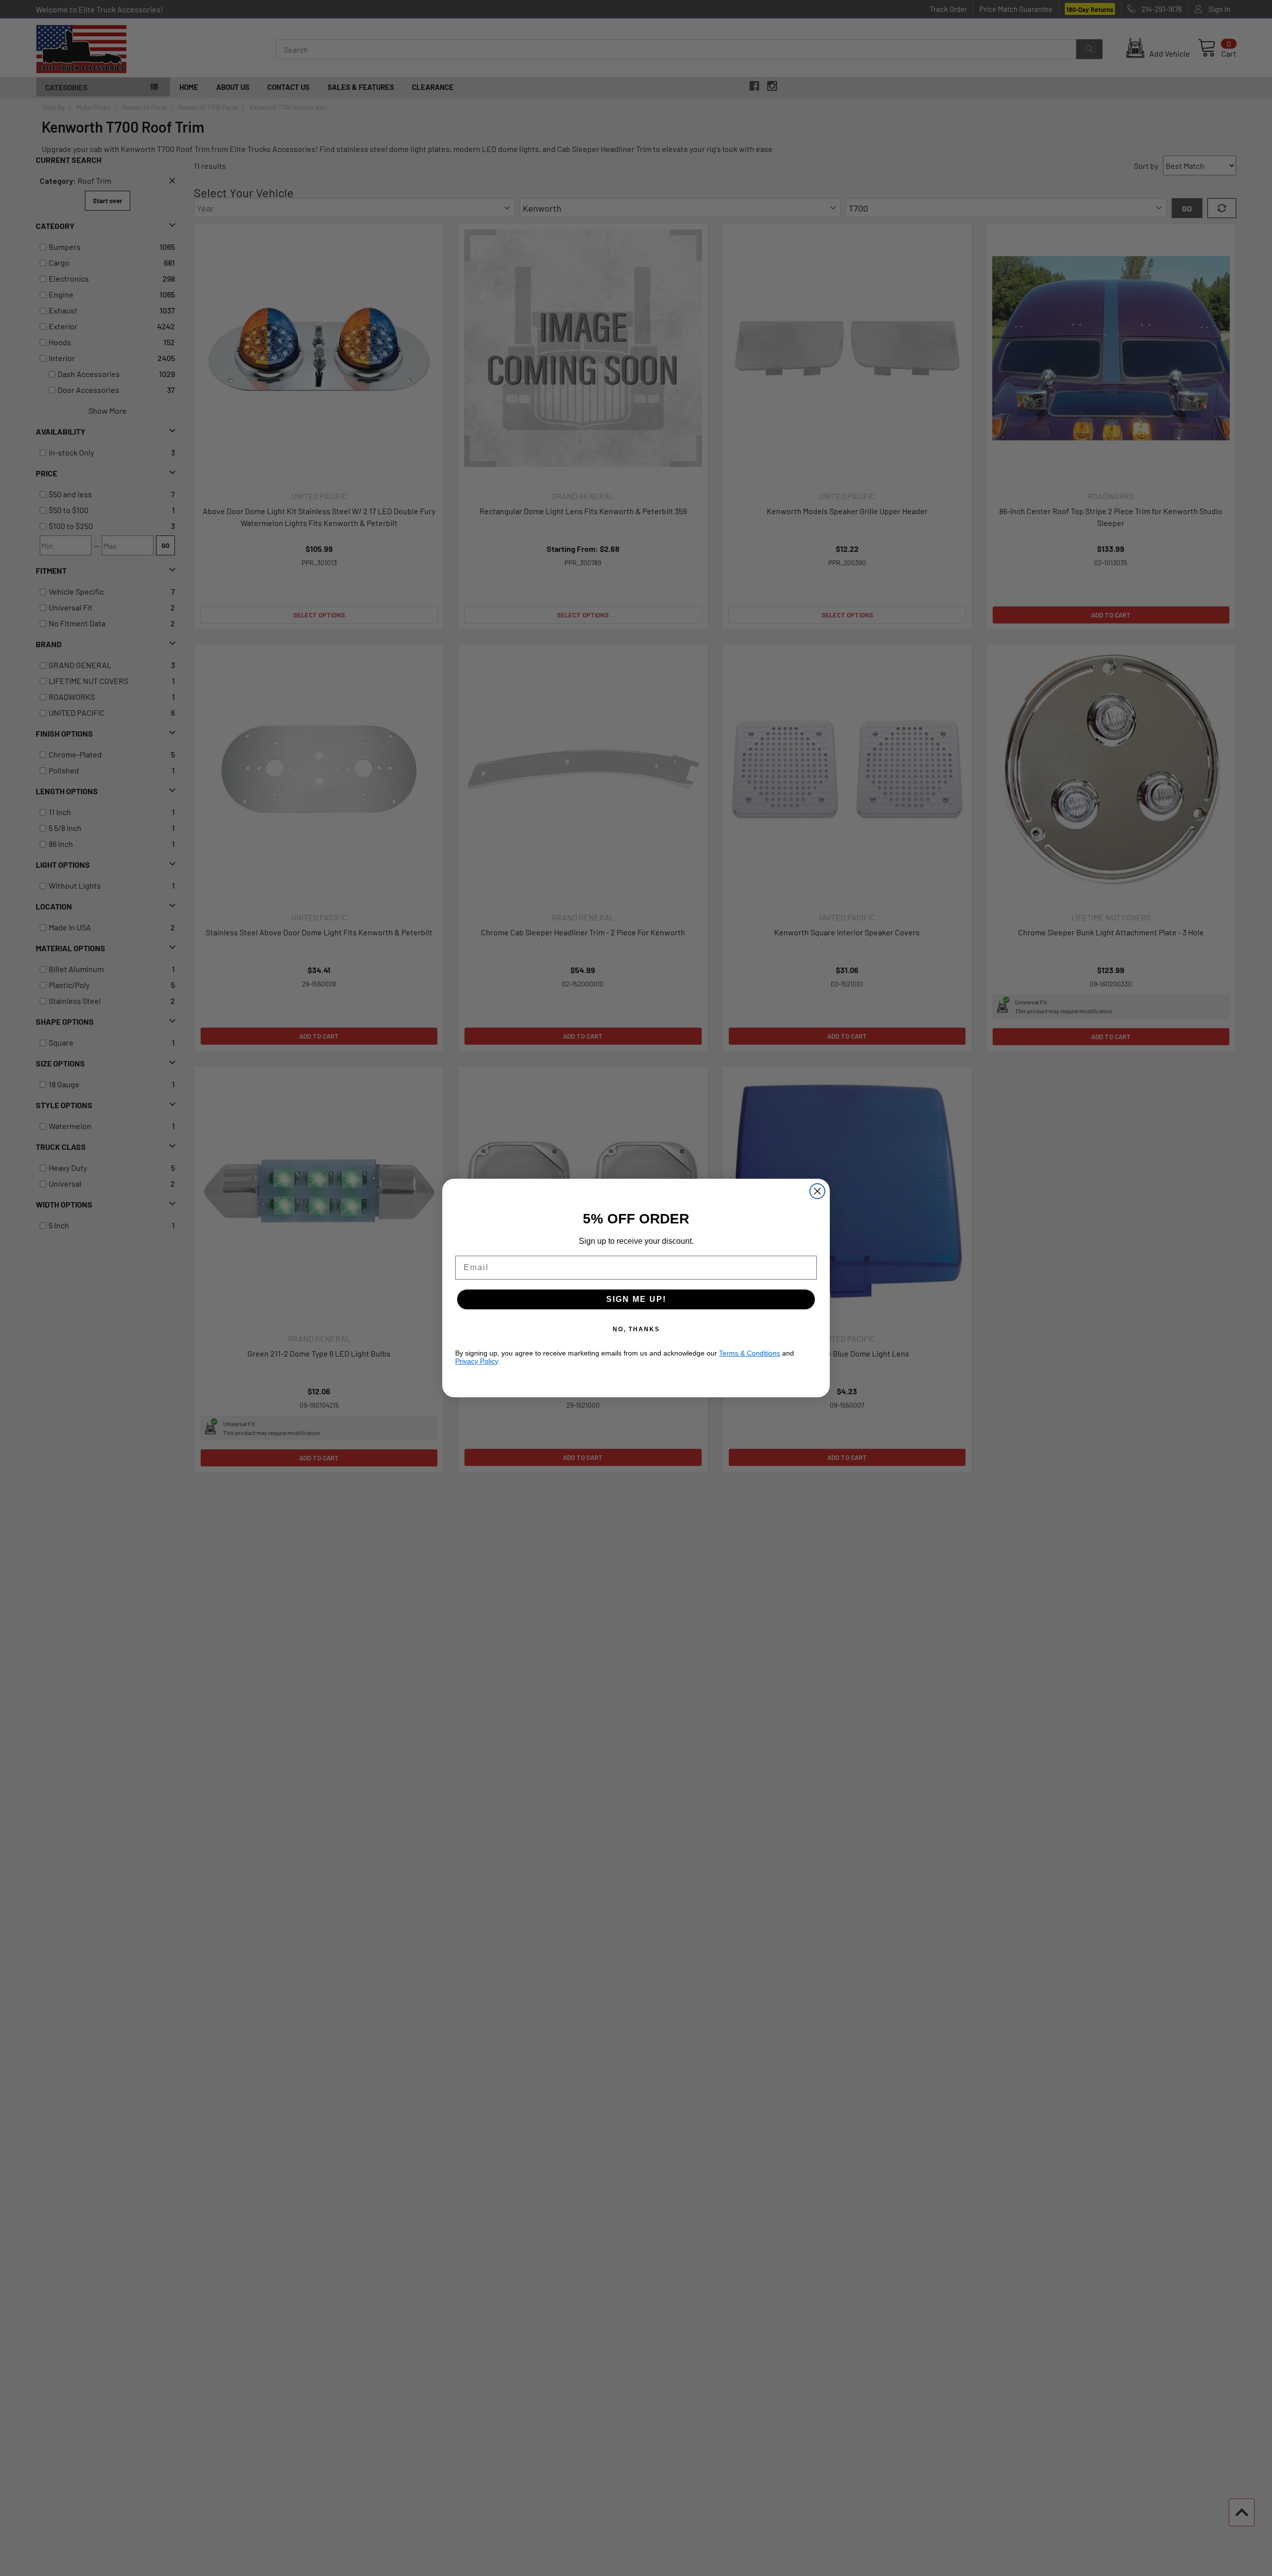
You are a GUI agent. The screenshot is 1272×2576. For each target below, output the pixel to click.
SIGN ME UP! (636, 1299)
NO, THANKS (636, 1329)
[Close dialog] (817, 1191)
